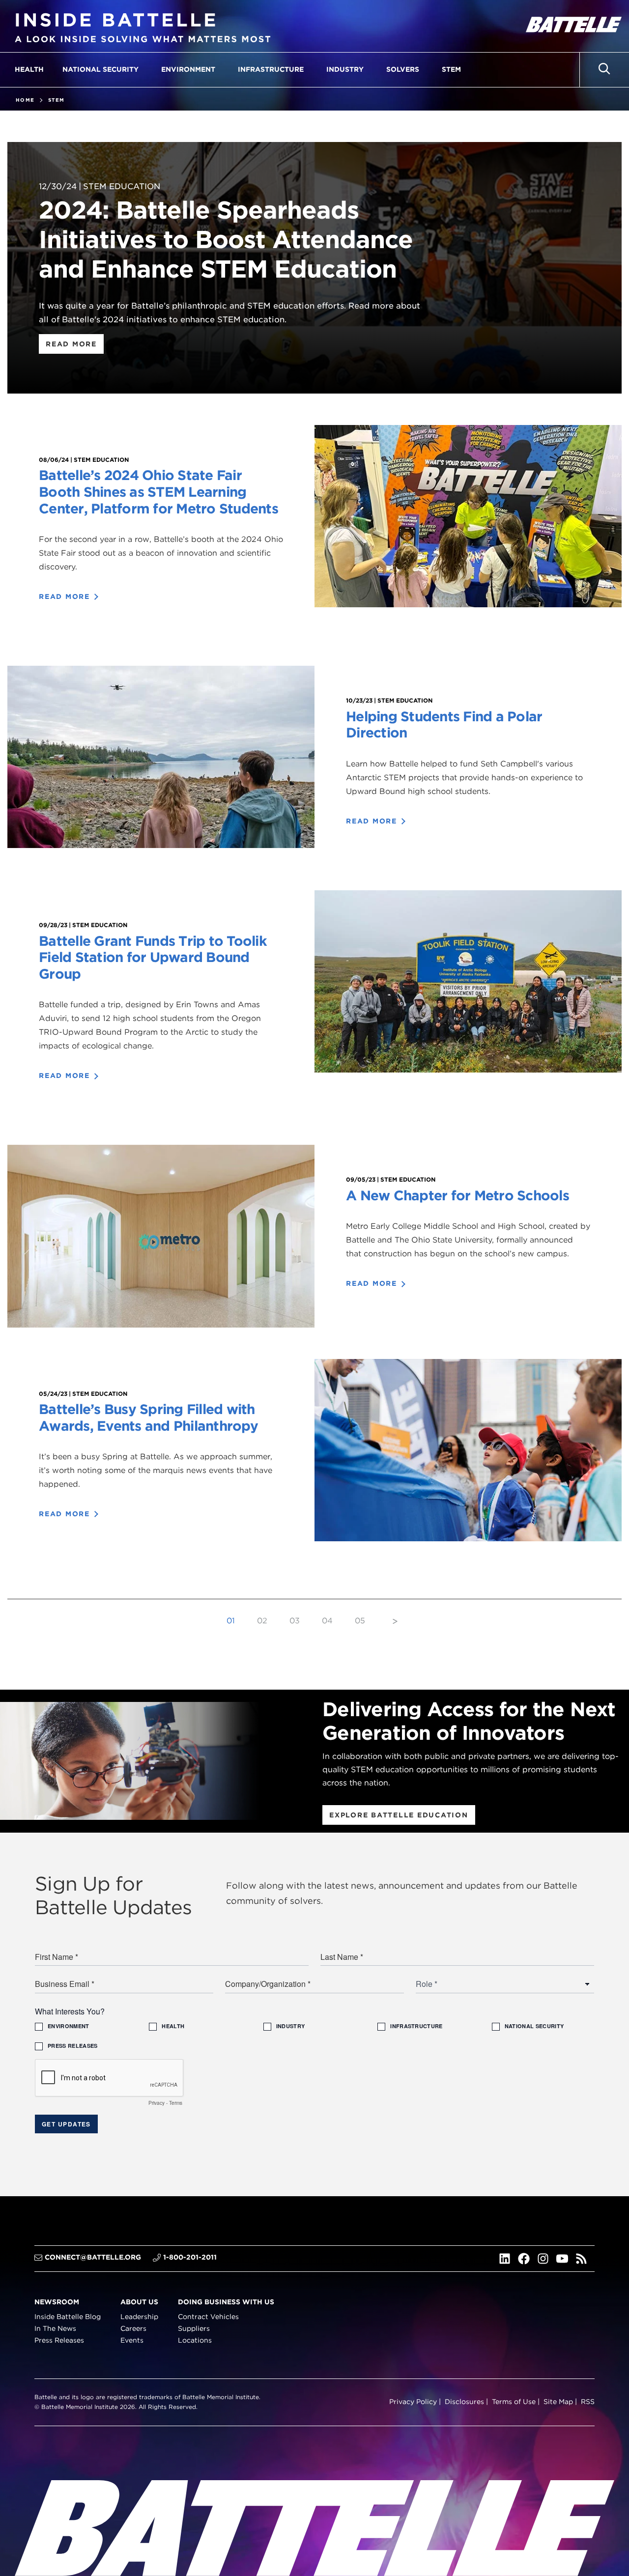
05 (360, 1621)
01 (231, 1621)
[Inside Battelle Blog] (143, 26)
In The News (55, 2328)
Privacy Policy (413, 2402)
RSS (588, 2402)
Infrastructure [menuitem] (271, 69)
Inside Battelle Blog (68, 2317)
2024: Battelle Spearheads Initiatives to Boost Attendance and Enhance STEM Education (226, 239)
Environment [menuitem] (188, 69)
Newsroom (57, 2302)
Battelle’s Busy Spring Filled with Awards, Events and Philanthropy (148, 1417)
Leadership (139, 2317)
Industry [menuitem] (345, 69)
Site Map (558, 2402)
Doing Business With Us (226, 2302)
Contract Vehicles (208, 2317)
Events (132, 2340)
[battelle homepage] (572, 26)
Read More (71, 344)
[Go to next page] (395, 1621)
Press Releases (59, 2340)
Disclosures (464, 2402)
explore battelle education (399, 1815)
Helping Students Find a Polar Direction (444, 725)
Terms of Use (514, 2402)
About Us (139, 2302)
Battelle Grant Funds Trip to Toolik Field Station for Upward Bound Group (153, 957)
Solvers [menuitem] (403, 69)
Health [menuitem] (29, 69)
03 (295, 1621)
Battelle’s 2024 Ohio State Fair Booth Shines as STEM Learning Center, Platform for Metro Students (158, 492)
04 (327, 1621)
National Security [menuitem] (100, 69)
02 (262, 1621)
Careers (133, 2328)
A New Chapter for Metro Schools (457, 1195)
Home (25, 100)
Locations (195, 2340)
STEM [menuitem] (451, 69)
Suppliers (194, 2328)
